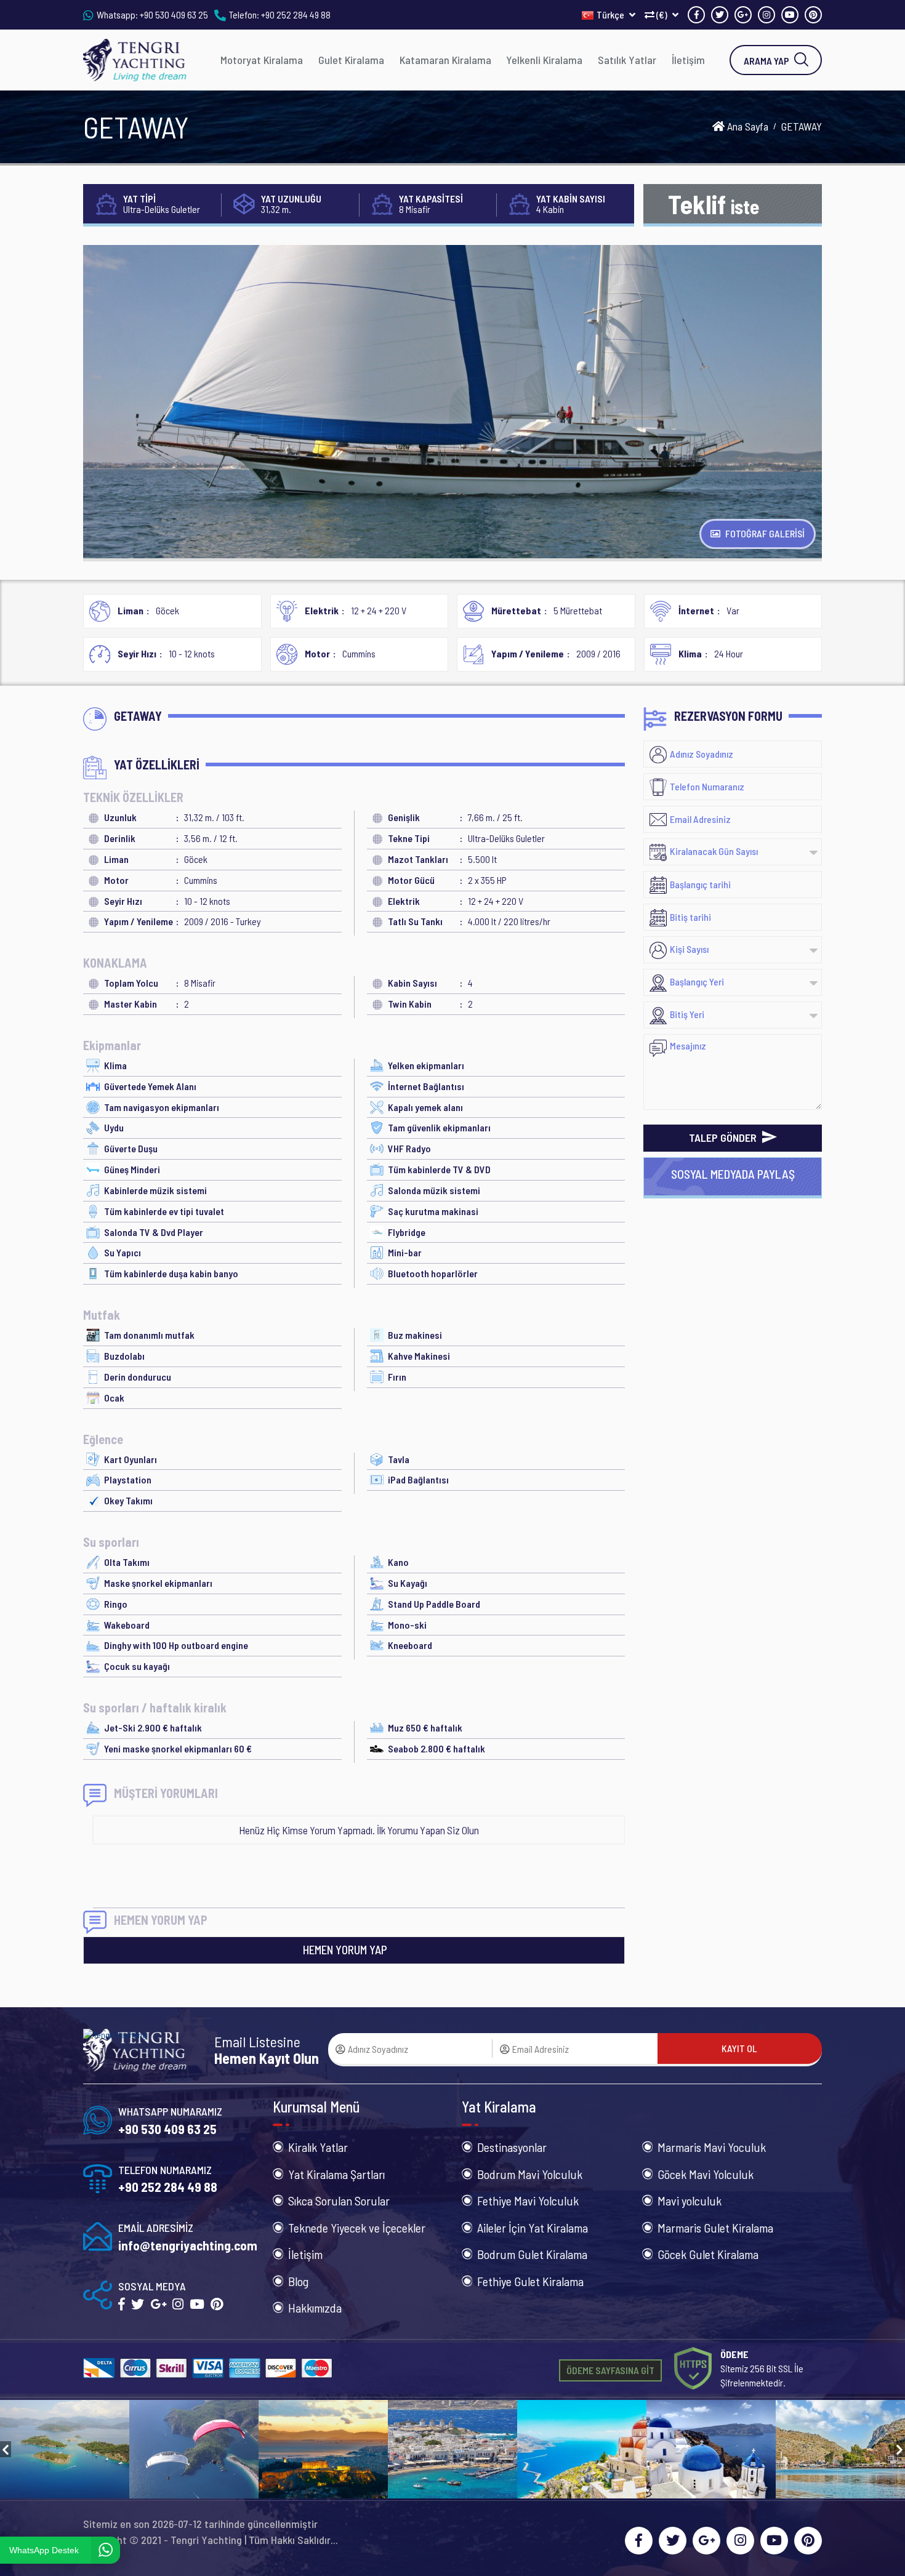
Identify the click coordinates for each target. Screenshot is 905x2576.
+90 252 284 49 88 (296, 14)
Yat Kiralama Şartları (336, 2174)
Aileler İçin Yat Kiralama (533, 2228)
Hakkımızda (315, 2308)
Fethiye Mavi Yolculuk (528, 2201)
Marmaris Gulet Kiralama (715, 2228)
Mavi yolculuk (690, 2201)
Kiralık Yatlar (318, 2147)
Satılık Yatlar (627, 60)
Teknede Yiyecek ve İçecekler (357, 2228)
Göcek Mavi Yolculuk (706, 2174)
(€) (662, 14)
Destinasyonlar (512, 2147)
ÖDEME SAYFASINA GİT (610, 2370)
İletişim (688, 60)
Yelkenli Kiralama (544, 60)
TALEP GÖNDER (724, 1138)
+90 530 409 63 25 (174, 14)
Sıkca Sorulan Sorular (339, 2201)
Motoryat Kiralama (262, 60)
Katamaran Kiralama (445, 60)
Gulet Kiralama (351, 60)
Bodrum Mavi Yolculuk (530, 2174)
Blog (298, 2281)
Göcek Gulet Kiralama (708, 2254)
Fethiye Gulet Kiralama (530, 2281)
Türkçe (611, 14)
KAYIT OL (739, 2048)
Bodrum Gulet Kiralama (532, 2254)
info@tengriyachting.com (188, 2245)
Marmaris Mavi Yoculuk (712, 2147)
